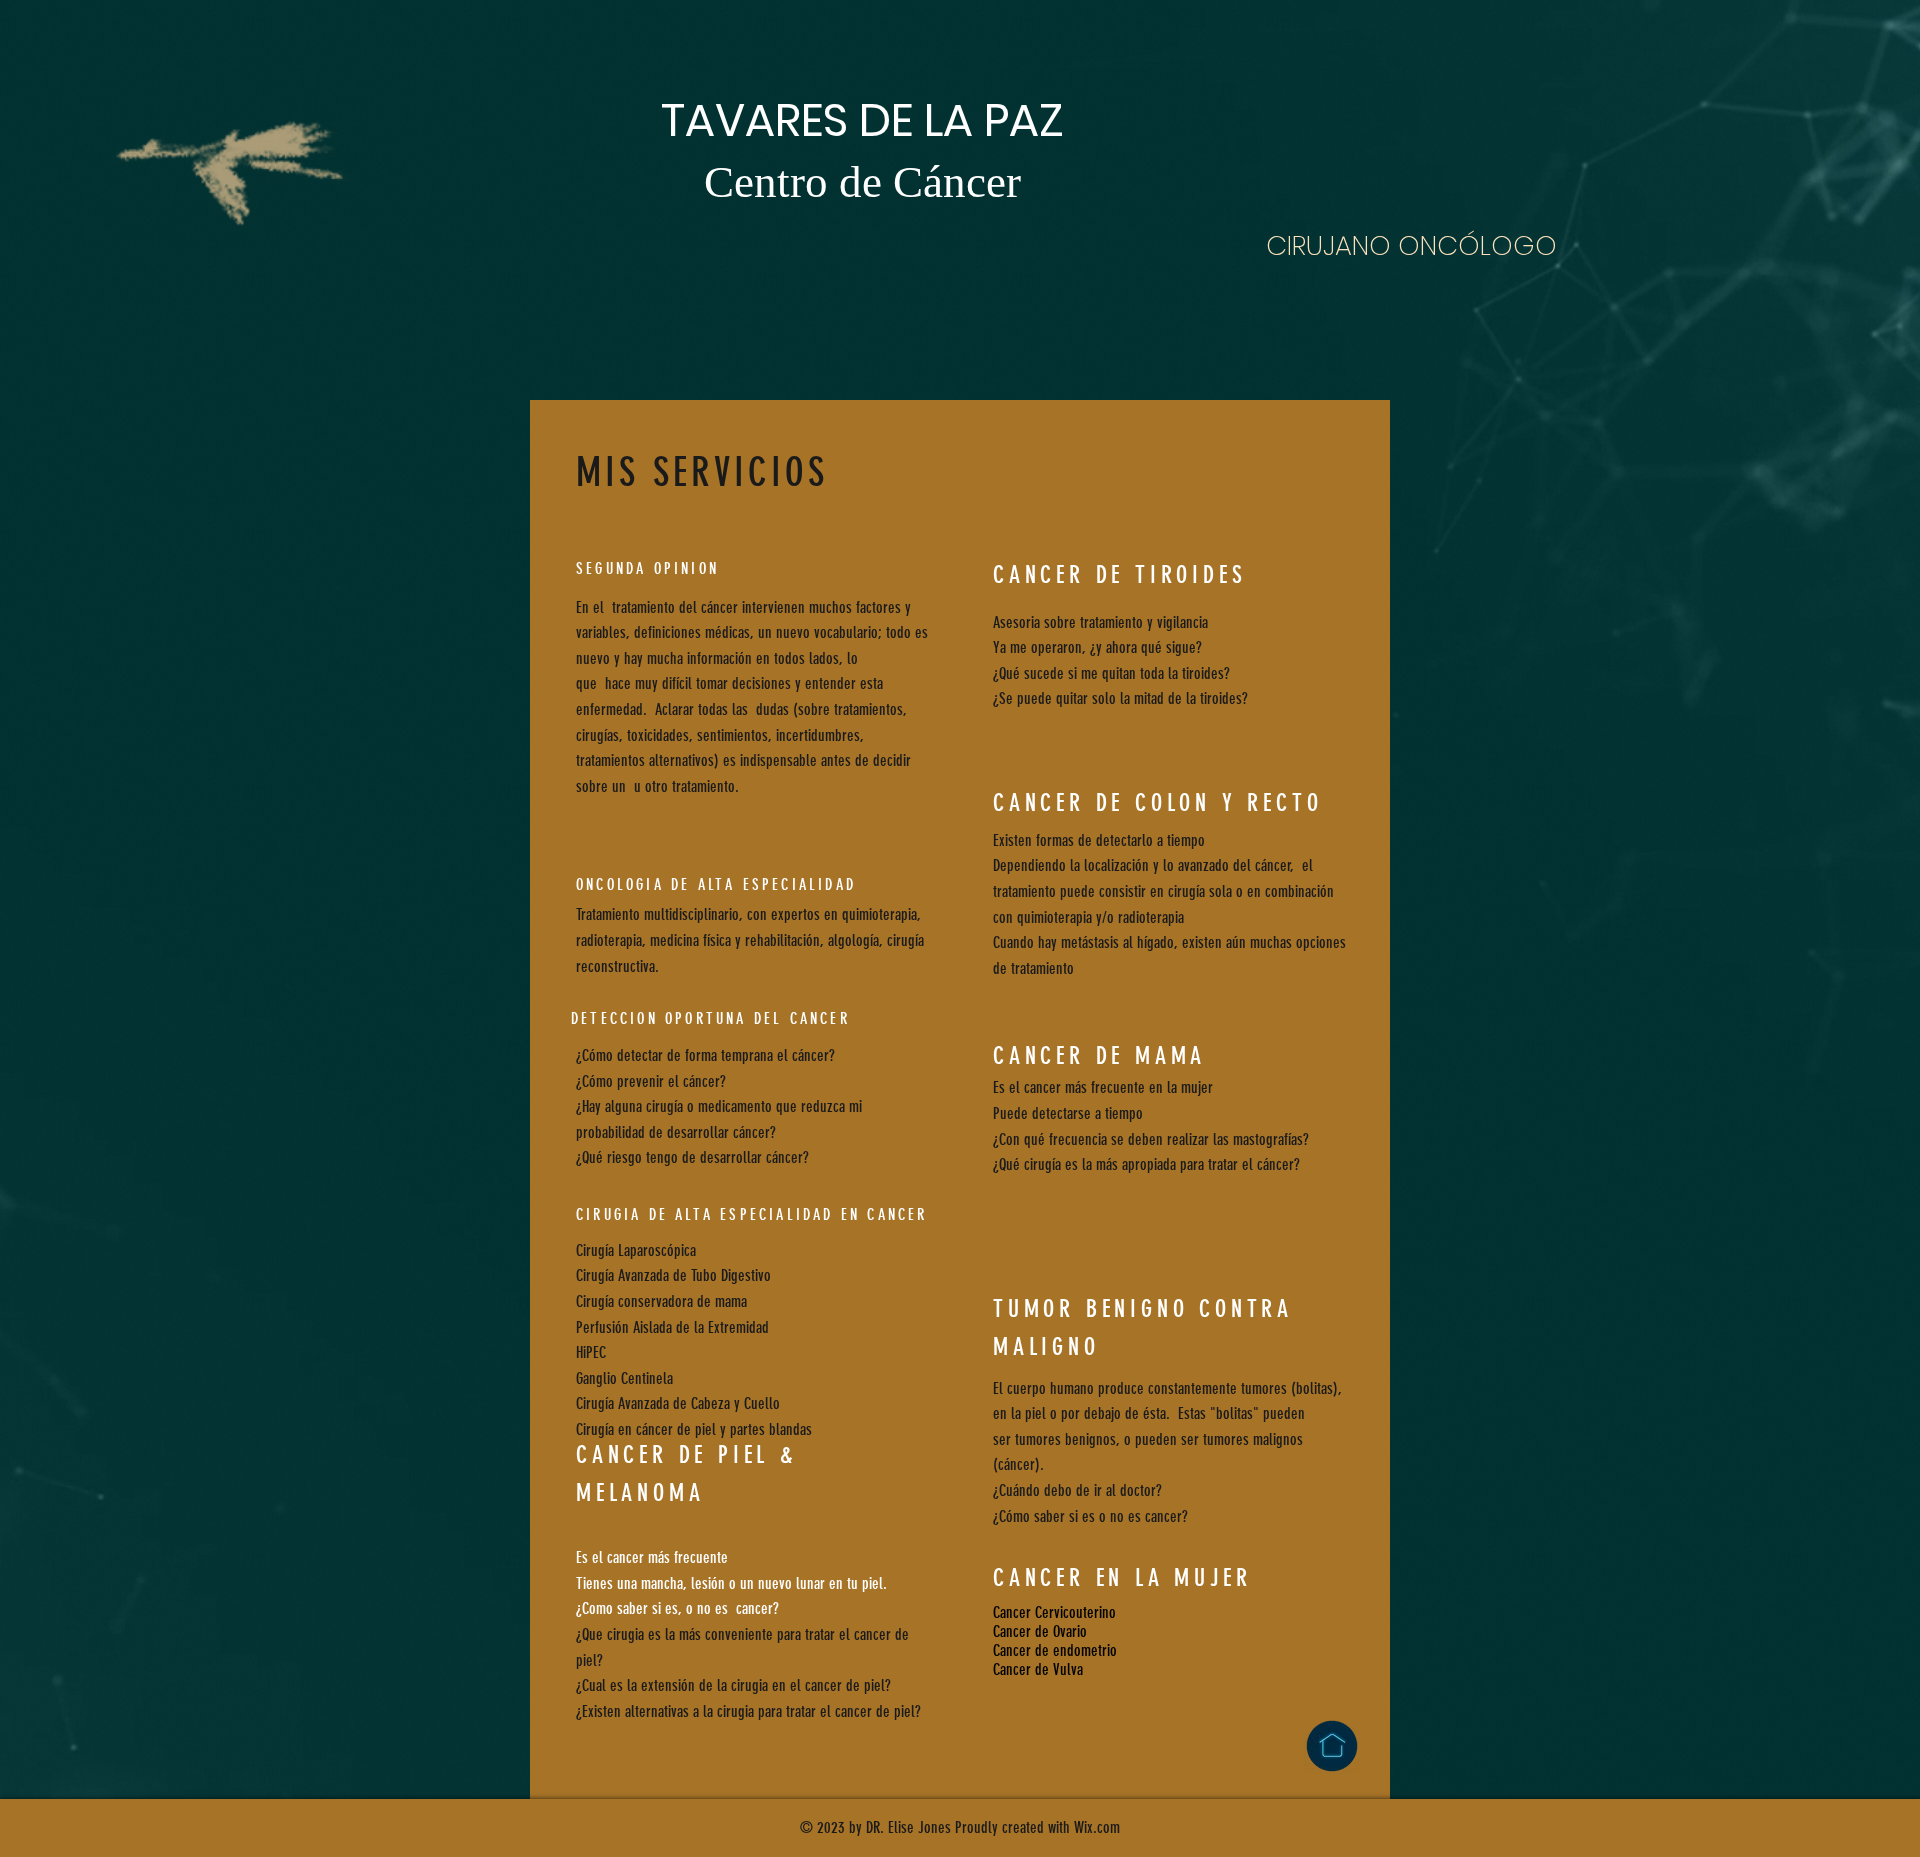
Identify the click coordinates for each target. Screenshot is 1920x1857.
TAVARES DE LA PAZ (862, 120)
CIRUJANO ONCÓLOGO (1411, 245)
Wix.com (1097, 1827)
